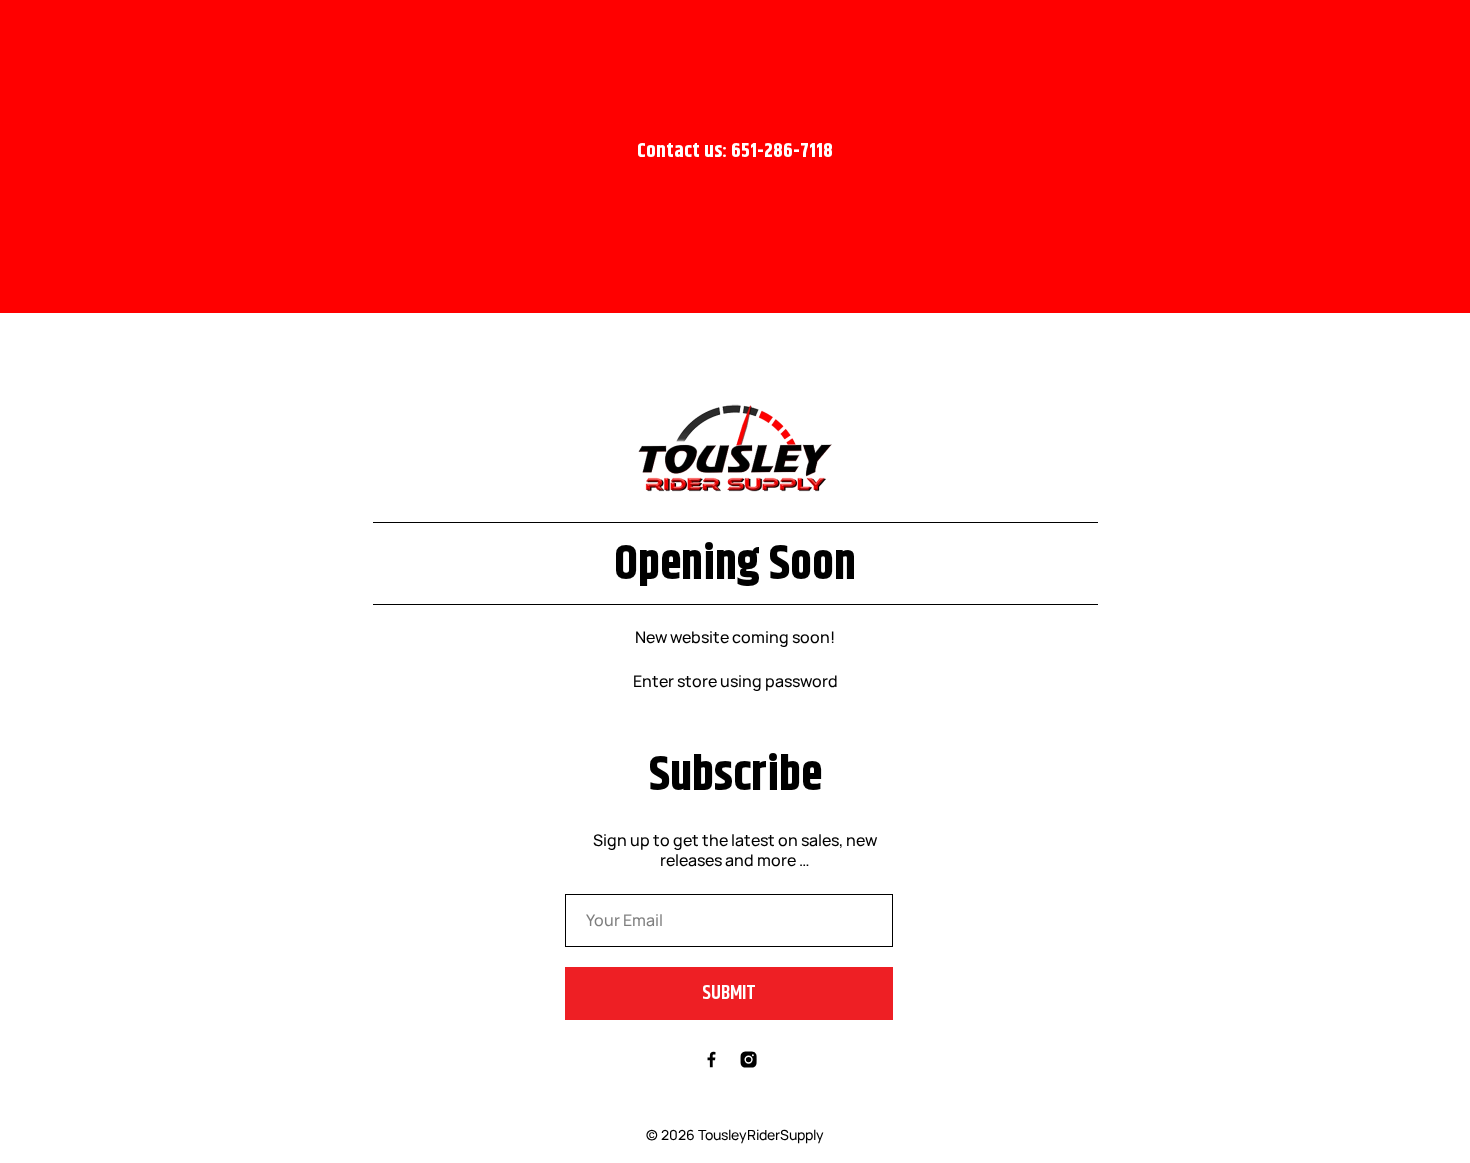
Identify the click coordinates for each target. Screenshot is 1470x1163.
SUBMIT (729, 992)
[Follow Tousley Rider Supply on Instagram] (748, 1062)
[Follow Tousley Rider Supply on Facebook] (711, 1062)
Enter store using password (735, 681)
